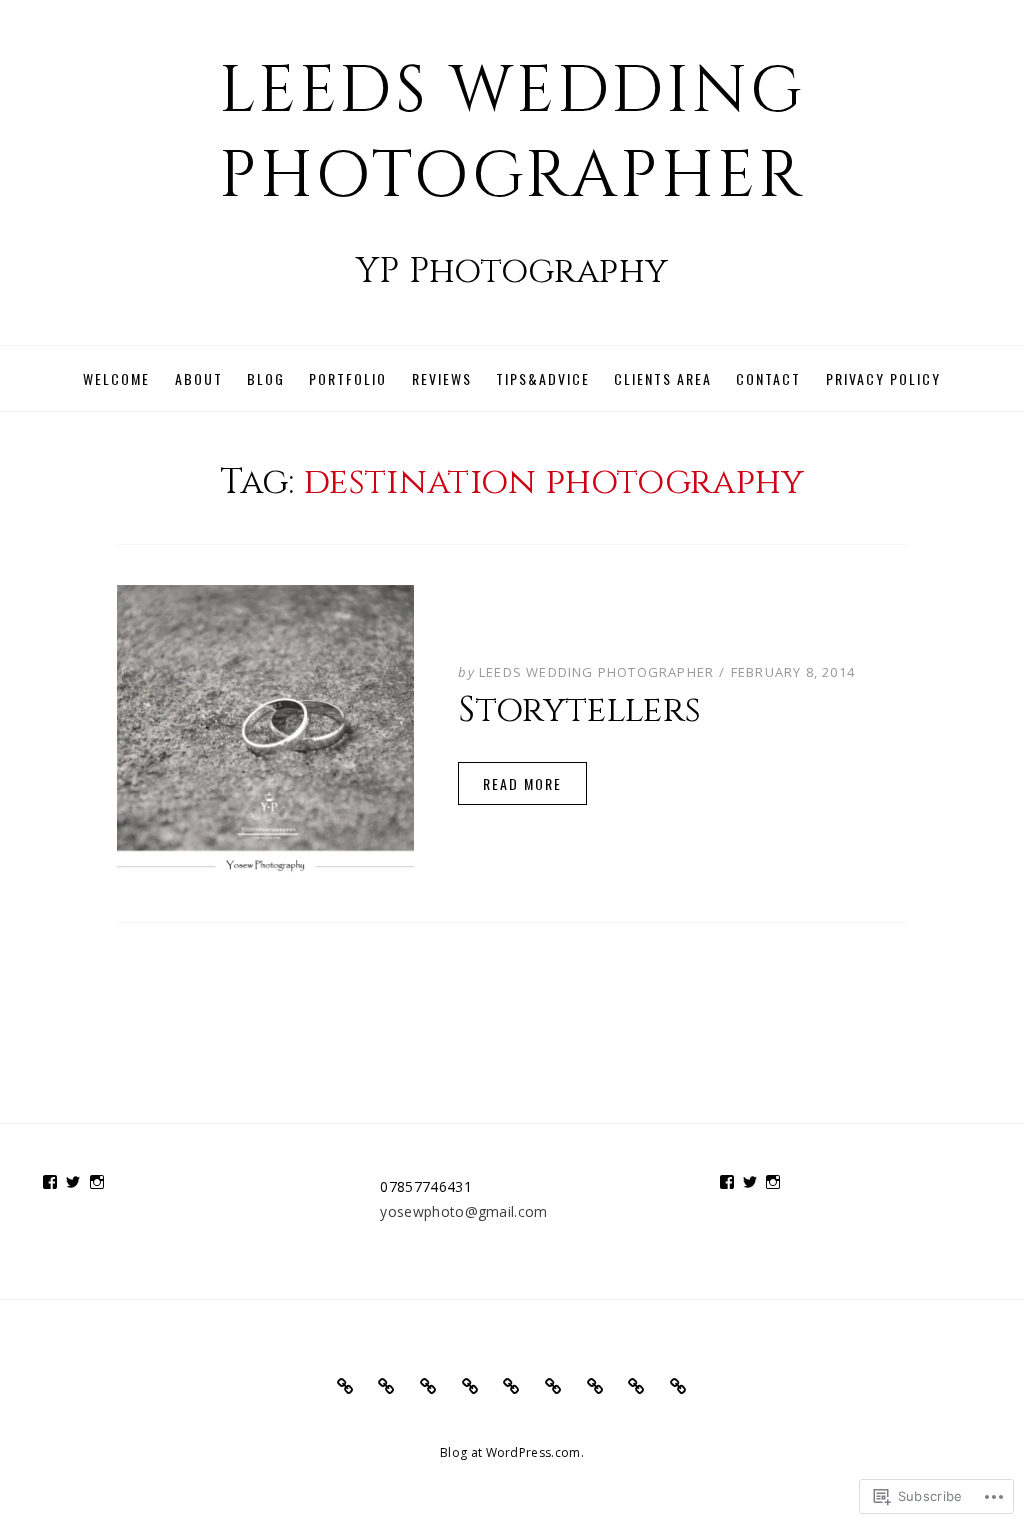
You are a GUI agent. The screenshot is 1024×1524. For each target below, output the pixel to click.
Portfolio (348, 378)
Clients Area (663, 378)
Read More (522, 783)
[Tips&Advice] (553, 1386)
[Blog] (428, 1386)
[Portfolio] (470, 1386)
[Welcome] (345, 1386)
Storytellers (579, 710)
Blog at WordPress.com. (512, 1452)
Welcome (116, 378)
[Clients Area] (595, 1386)
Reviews (442, 378)
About (199, 378)
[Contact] (636, 1386)
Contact (768, 378)
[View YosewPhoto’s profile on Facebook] (50, 1182)
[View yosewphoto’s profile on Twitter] (73, 1182)
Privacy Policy (883, 378)
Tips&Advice (543, 378)
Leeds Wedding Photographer (512, 134)
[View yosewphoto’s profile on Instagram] (97, 1182)
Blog (266, 378)
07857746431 (426, 1186)
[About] (386, 1386)
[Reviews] (511, 1386)
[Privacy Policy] (678, 1386)
